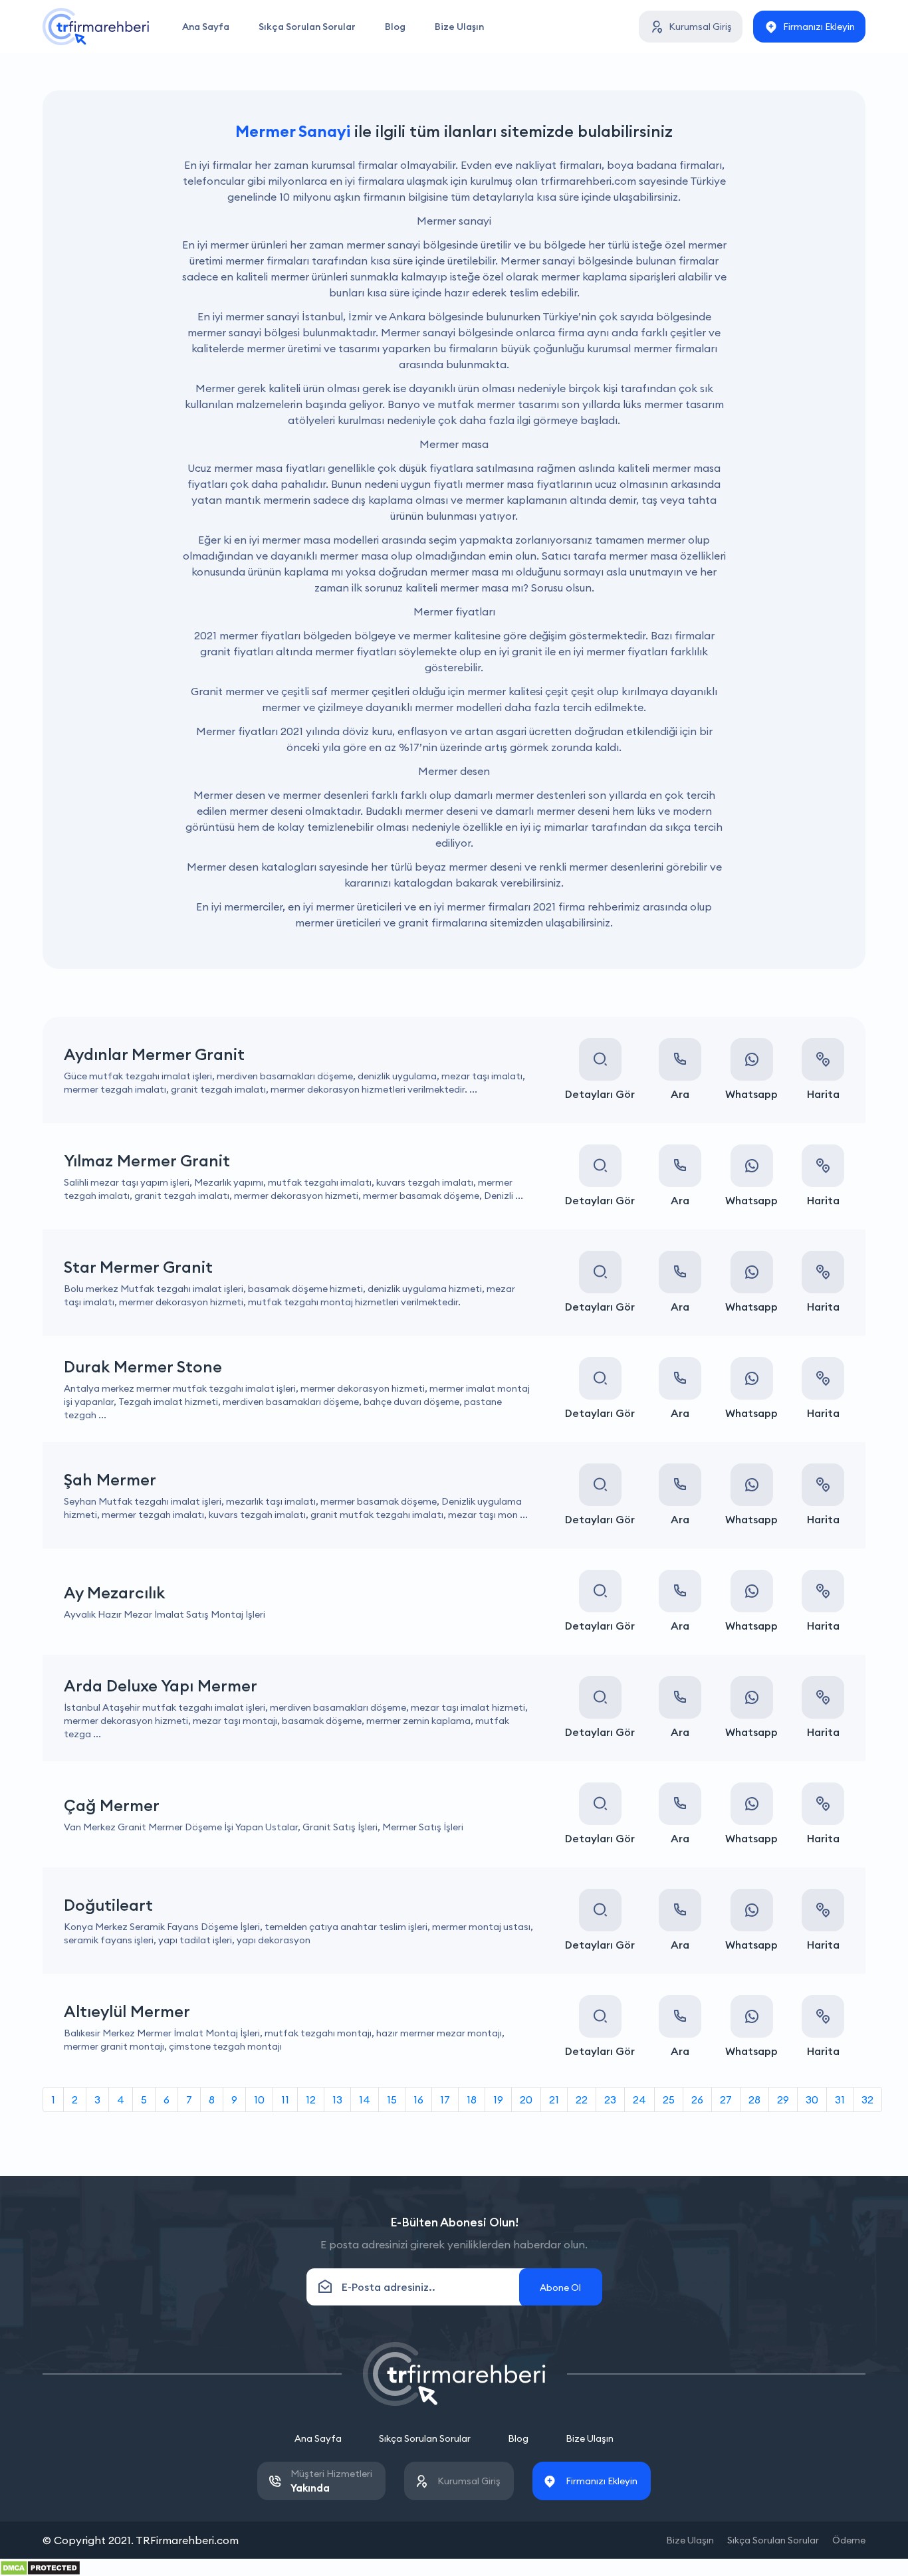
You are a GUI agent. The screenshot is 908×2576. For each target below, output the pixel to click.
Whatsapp (751, 1094)
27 (726, 2099)
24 (639, 2099)
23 (610, 2099)
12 (311, 2099)
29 (783, 2099)
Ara (680, 1094)
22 (582, 2099)
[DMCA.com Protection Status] (40, 2567)
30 (812, 2099)
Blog (395, 27)
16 (418, 2099)
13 (337, 2099)
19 (498, 2099)
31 (840, 2099)
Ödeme (849, 2540)
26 (697, 2099)
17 (445, 2099)
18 (472, 2099)
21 (554, 2099)
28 (754, 2099)
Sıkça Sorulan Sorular (307, 27)
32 (867, 2099)
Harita (823, 1094)
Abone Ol (560, 2288)
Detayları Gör (600, 1094)
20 (526, 2099)
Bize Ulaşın (459, 27)
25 (669, 2099)
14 (365, 2099)
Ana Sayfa (206, 27)
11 (285, 2099)
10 (259, 2099)
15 (392, 2099)
